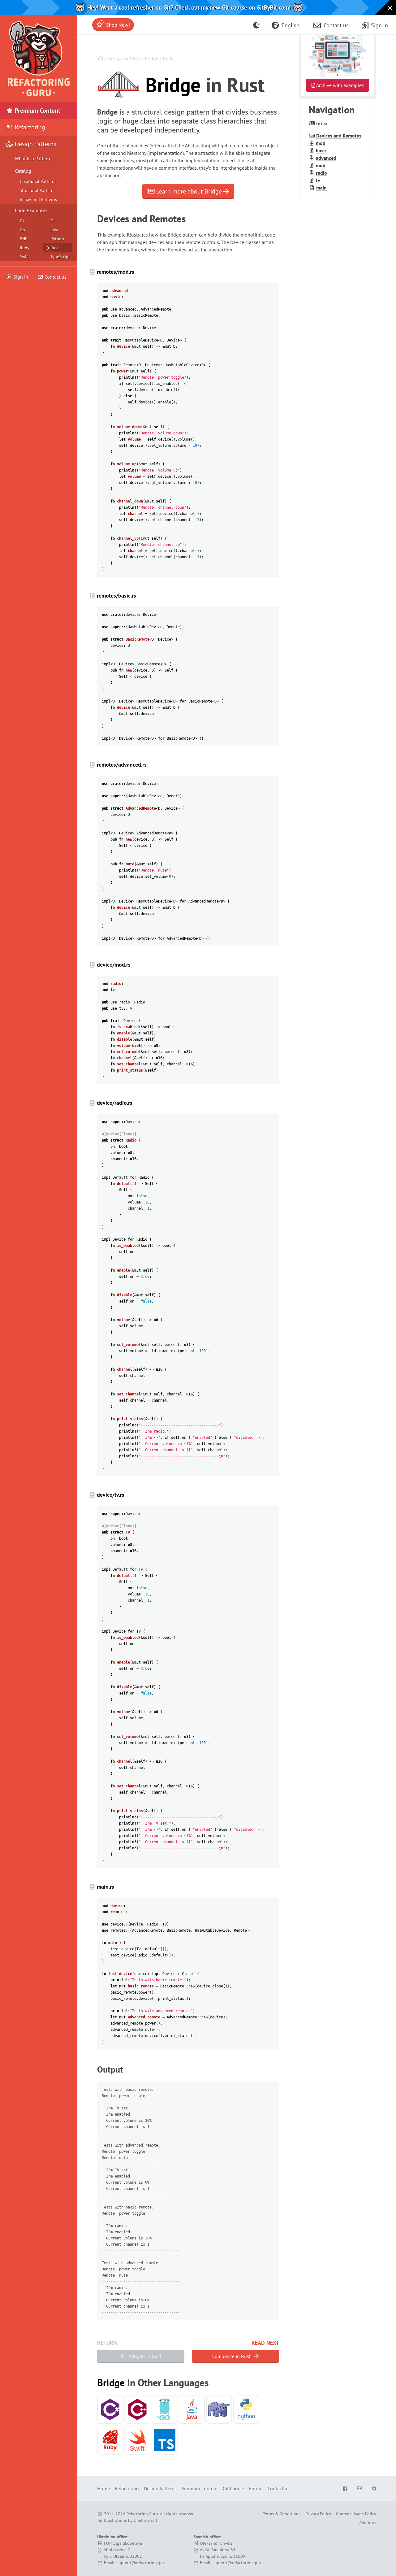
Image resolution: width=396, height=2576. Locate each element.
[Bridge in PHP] (219, 2409)
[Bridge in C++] (137, 2409)
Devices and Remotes (339, 136)
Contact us (55, 277)
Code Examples (31, 210)
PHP (24, 239)
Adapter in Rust (144, 2356)
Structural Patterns (38, 190)
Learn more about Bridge (189, 191)
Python (57, 239)
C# (22, 221)
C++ (54, 221)
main (321, 188)
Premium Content (37, 111)
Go (22, 230)
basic (321, 150)
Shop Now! (117, 25)
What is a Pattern (32, 159)
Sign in (21, 277)
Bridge (152, 58)
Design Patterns (124, 58)
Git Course (233, 2488)
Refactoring (29, 127)
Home (103, 2488)
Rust (168, 58)
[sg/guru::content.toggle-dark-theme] (257, 25)
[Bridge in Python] (246, 2409)
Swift (24, 257)
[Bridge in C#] (110, 2409)
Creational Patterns (38, 181)
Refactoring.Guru (142, 2514)
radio (321, 173)
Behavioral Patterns (38, 199)
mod (321, 143)
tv (318, 180)
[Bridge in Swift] (137, 2440)
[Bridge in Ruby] (110, 2440)
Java (54, 230)
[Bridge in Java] (192, 2409)
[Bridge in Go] (165, 2409)
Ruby (25, 248)
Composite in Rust (232, 2356)
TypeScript (60, 257)
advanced (326, 158)
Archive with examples (340, 85)
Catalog (23, 171)
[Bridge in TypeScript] (165, 2440)
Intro (322, 123)
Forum (256, 2488)
